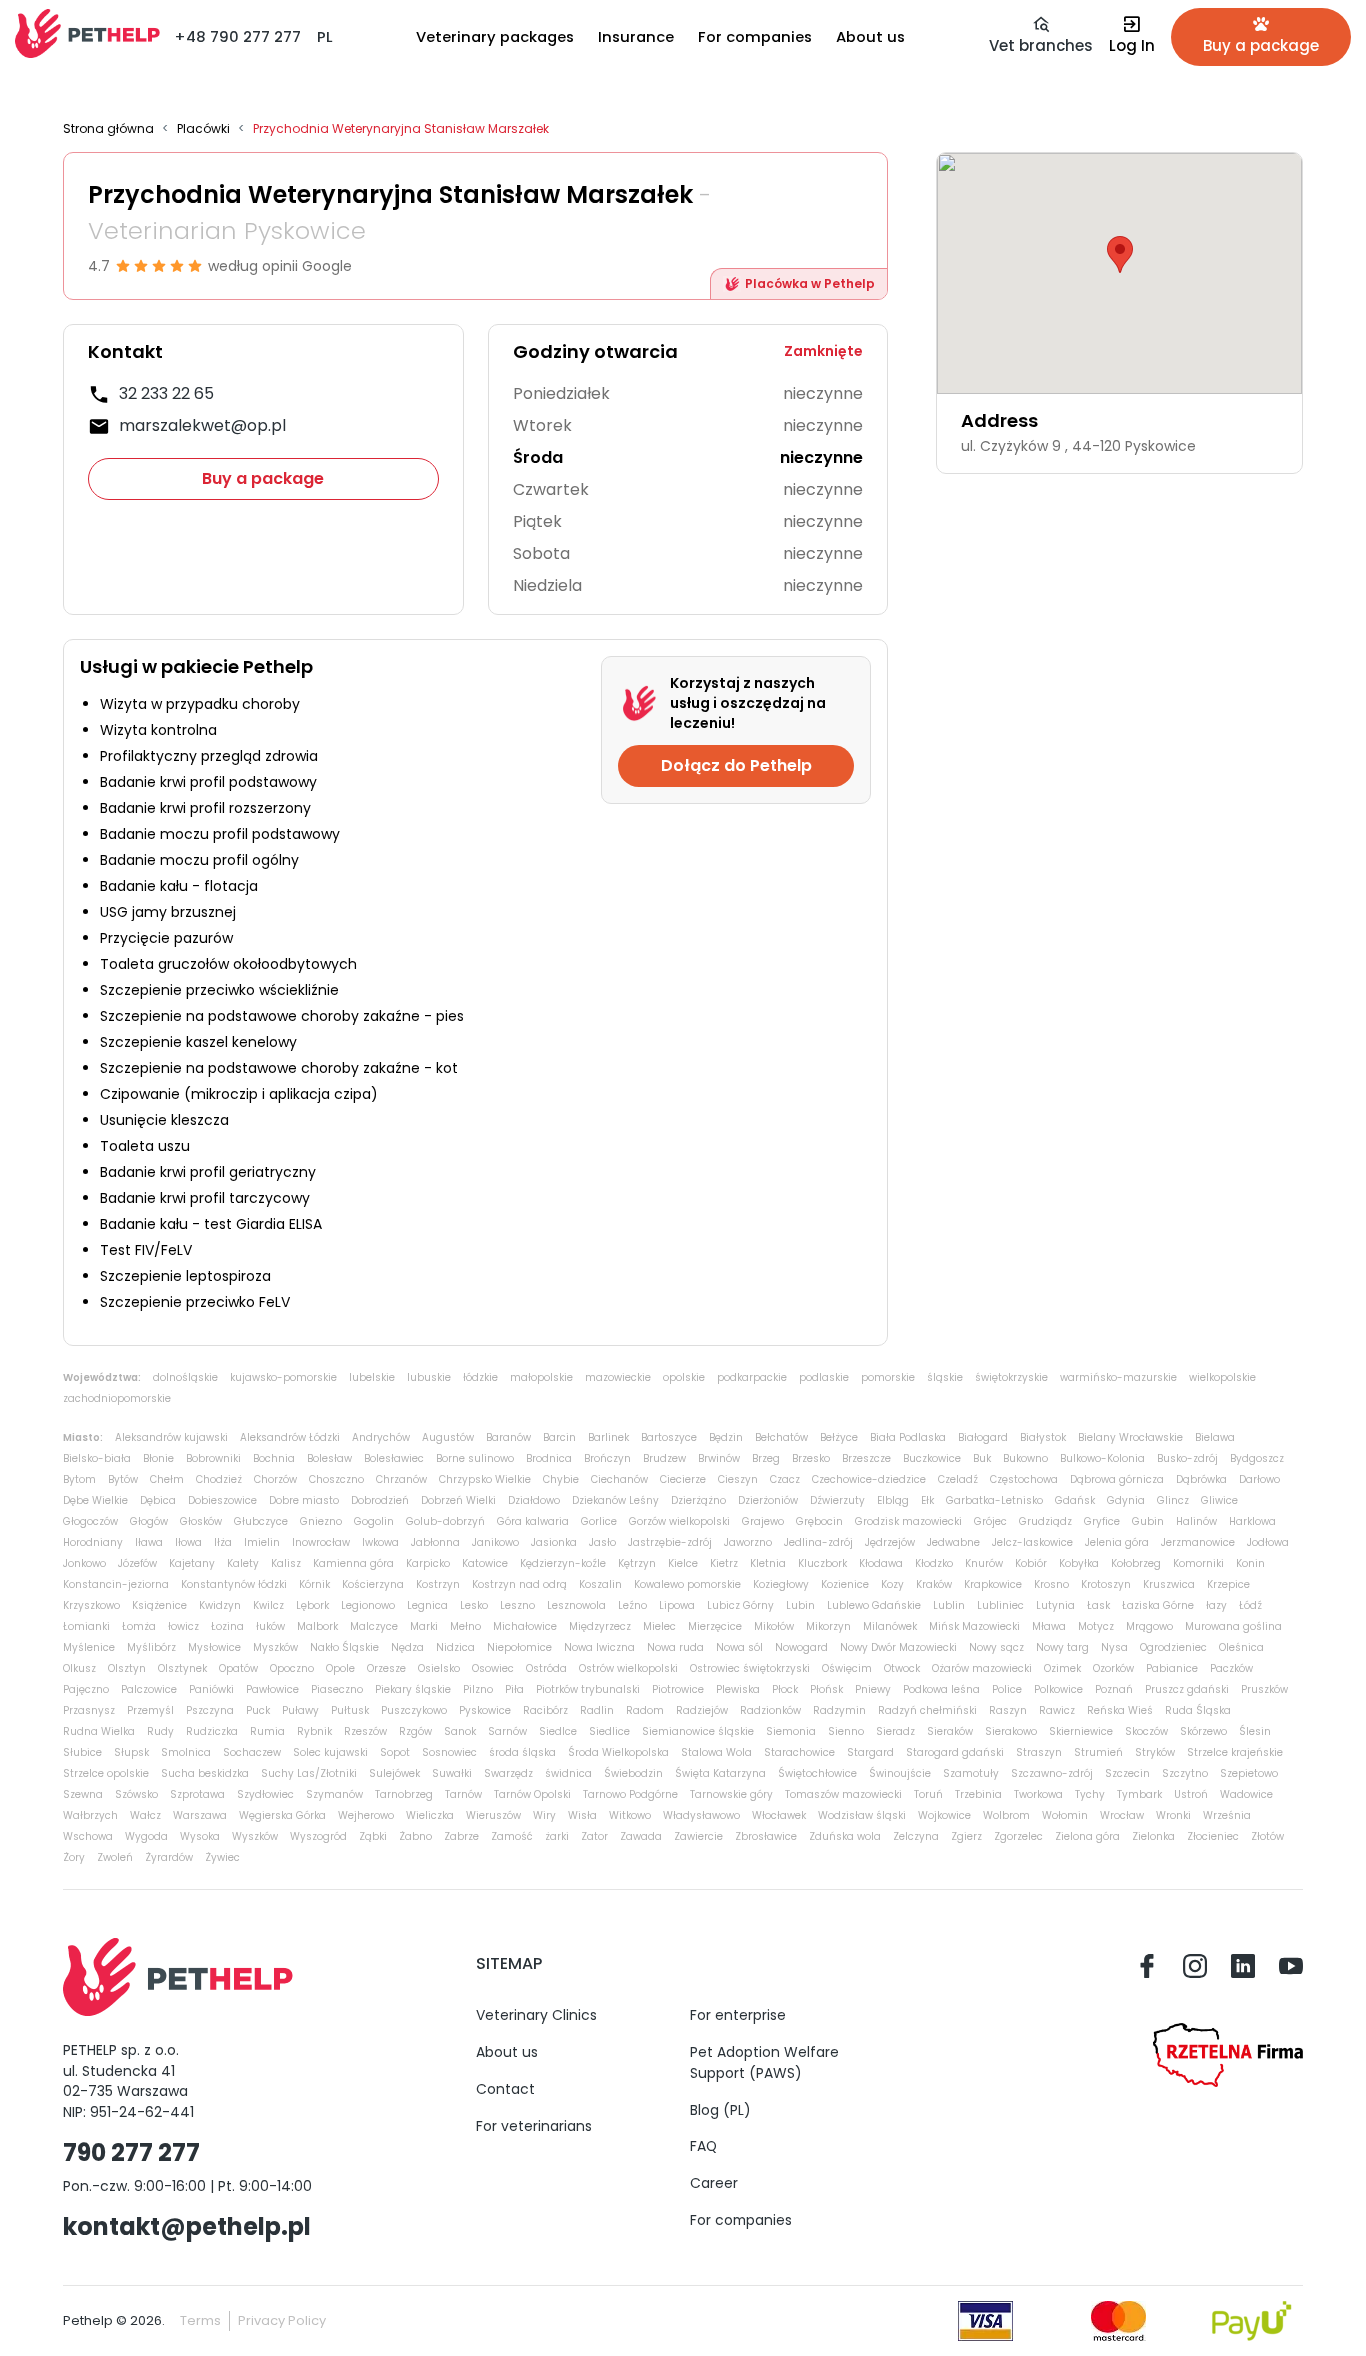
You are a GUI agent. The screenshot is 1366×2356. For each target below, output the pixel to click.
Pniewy (873, 1689)
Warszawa (200, 1815)
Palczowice (149, 1689)
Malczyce (374, 1626)
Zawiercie (698, 1836)
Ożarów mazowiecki (982, 1668)
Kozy (892, 1584)
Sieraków (950, 1731)
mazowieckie (618, 1377)
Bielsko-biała (97, 1458)
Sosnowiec (449, 1752)
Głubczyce (261, 1521)
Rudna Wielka (99, 1731)
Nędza (407, 1647)
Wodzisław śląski (862, 1815)
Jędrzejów (890, 1542)
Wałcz (145, 1815)
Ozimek (1062, 1668)
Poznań (1114, 1689)
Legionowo (368, 1605)
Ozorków (1113, 1668)
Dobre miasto (304, 1500)
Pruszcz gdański (1187, 1689)
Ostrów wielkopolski (628, 1668)
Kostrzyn (438, 1584)
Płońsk (826, 1689)
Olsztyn (127, 1668)
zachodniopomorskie (117, 1398)
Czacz (785, 1479)
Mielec (659, 1626)
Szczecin (1127, 1773)
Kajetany (192, 1563)
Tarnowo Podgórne (630, 1794)
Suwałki (452, 1773)
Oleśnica (1241, 1647)
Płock (785, 1689)
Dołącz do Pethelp (736, 765)
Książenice (159, 1605)
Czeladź (958, 1479)
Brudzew (664, 1458)
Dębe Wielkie (95, 1500)
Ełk (927, 1500)
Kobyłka (1079, 1563)
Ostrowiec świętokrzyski (750, 1668)
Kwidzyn (220, 1605)
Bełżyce (839, 1437)
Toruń (928, 1794)
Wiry (544, 1815)
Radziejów (702, 1710)
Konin (1250, 1563)
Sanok (460, 1731)
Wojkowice (944, 1815)
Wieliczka (430, 1815)
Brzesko (811, 1458)
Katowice (485, 1563)
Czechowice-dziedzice (869, 1479)
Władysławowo (701, 1815)
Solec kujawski (330, 1752)
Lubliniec (1000, 1605)
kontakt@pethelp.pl (187, 2226)
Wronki (1173, 1815)
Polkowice (1058, 1689)
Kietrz (724, 1563)
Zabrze (461, 1836)
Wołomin (1065, 1815)
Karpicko (428, 1563)
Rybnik (314, 1731)
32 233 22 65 (166, 393)
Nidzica (455, 1647)
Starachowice (799, 1752)
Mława (1049, 1626)
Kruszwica (1169, 1584)
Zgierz (966, 1836)
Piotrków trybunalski (588, 1689)
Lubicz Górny (740, 1605)
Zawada (641, 1836)
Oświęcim (847, 1668)
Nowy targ (1062, 1647)
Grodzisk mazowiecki (908, 1521)
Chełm (167, 1479)
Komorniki (1198, 1563)
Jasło (602, 1542)
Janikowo (495, 1542)
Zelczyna (916, 1836)
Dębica (158, 1500)
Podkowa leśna (941, 1689)
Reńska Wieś (1120, 1710)
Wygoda (146, 1836)
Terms (200, 2320)
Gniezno (321, 1521)
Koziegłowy (781, 1584)
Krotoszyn (1106, 1584)
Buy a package (263, 478)
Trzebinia (978, 1794)
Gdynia (1126, 1500)
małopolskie (541, 1377)
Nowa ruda (675, 1647)
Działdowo (534, 1500)
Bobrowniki (213, 1458)
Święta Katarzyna (720, 1773)
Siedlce (558, 1731)
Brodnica (549, 1458)
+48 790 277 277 (238, 37)
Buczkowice (932, 1458)
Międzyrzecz (600, 1626)
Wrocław (1122, 1815)
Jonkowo (84, 1563)
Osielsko (439, 1668)
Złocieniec (1213, 1836)
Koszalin (600, 1584)
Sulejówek (394, 1773)
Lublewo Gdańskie (874, 1605)
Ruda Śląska (1198, 1710)
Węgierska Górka (282, 1815)
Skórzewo (1203, 1731)
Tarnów (463, 1794)
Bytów (123, 1479)
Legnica (427, 1605)
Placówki (203, 129)
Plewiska (738, 1689)
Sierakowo (1011, 1731)
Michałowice (525, 1626)
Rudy (160, 1731)
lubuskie (429, 1377)
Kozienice (845, 1584)
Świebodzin (633, 1773)
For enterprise (738, 2015)
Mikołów (774, 1626)
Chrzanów (401, 1479)
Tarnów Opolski (532, 1794)
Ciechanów (619, 1479)
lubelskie (372, 1377)
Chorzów (275, 1479)
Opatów (238, 1668)
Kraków (934, 1584)
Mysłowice (214, 1647)
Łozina (227, 1626)
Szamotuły (971, 1773)
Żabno (415, 1836)
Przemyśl (150, 1710)
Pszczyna (210, 1710)
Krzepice (1228, 1584)
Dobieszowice (222, 1500)
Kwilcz (268, 1605)
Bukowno (1025, 1458)
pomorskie (888, 1377)
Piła (514, 1689)
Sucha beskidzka (205, 1773)
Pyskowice (485, 1710)
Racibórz (545, 1710)
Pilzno (478, 1689)
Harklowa (1252, 1521)
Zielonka (1153, 1836)
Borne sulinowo (475, 1458)
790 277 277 (131, 2152)
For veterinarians (534, 2126)
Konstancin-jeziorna (116, 1584)
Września (1227, 1815)
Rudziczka (212, 1731)
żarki (557, 1836)
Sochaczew (252, 1752)
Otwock (902, 1668)
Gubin (1148, 1521)
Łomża (139, 1626)
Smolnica (186, 1752)
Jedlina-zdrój (818, 1542)
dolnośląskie (185, 1377)
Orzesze (386, 1668)
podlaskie (824, 1377)
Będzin (726, 1437)
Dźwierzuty (837, 1500)
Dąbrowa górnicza (1117, 1479)
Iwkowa (380, 1542)
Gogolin (374, 1521)
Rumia (267, 1731)
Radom (645, 1710)
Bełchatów (781, 1437)
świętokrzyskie (1011, 1377)
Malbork (317, 1626)
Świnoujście (900, 1773)
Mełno (465, 1626)
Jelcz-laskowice (1032, 1542)
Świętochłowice (817, 1773)
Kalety (243, 1563)
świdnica (568, 1773)
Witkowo (630, 1815)
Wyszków (255, 1836)
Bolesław (329, 1458)
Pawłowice (272, 1689)
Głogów (149, 1521)
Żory (74, 1857)
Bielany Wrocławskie (1130, 1437)
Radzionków (770, 1710)
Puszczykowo (414, 1710)
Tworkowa (1038, 1794)
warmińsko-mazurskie (1118, 1377)
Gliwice (1219, 1500)
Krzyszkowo (91, 1605)
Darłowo (1259, 1479)
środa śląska (522, 1752)
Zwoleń (115, 1857)
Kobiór (1031, 1563)
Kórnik (314, 1584)
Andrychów (381, 1437)
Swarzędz (508, 1773)
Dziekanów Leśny (615, 1500)
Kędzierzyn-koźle (563, 1563)
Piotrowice (678, 1689)
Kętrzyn (637, 1563)
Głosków (201, 1521)
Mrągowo (1149, 1626)
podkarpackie (752, 1377)
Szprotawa (197, 1794)
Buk (982, 1458)
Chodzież (219, 1479)
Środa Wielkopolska (618, 1752)
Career (714, 2183)
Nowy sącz (996, 1647)
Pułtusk (350, 1710)
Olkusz (79, 1668)
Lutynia (1055, 1605)
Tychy (1090, 1794)
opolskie (684, 1377)
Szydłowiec (265, 1794)
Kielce (683, 1563)
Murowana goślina (1233, 1626)
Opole (340, 1668)
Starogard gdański (955, 1752)
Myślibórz (151, 1647)
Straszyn (1039, 1752)
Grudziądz (1045, 1521)
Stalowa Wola (716, 1752)
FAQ (703, 2146)
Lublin (949, 1605)
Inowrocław (321, 1542)
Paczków (1231, 1668)
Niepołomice (519, 1647)
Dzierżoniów (768, 1500)
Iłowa (188, 1542)
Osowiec (493, 1668)
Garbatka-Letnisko (994, 1500)
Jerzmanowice (1198, 1542)
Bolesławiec (394, 1458)
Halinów (1196, 1521)
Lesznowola (576, 1605)
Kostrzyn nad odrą (519, 1584)
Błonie (158, 1458)
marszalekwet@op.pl (202, 425)
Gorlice (599, 1521)
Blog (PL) (720, 2110)
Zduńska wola (845, 1836)
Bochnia (274, 1458)
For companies (741, 2220)
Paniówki (211, 1689)
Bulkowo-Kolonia (1102, 1458)
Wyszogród (318, 1836)
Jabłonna (435, 1542)
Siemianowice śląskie (698, 1731)
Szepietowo (1249, 1773)
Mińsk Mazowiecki (974, 1626)
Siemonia (791, 1731)
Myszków (275, 1647)
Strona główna (108, 129)
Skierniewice (1081, 1731)
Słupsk (131, 1752)
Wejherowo (366, 1815)
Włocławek (779, 1815)
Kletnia (768, 1563)
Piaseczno (337, 1689)
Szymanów (334, 1794)
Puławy (300, 1710)
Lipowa (677, 1605)
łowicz (183, 1626)
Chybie (561, 1479)
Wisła (582, 1815)
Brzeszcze (866, 1458)
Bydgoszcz (1257, 1458)
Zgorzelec (1018, 1836)
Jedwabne (953, 1542)
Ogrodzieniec (1173, 1647)
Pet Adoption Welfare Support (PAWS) (764, 2062)
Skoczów (1146, 1731)
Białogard (983, 1437)
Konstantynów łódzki (234, 1584)
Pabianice (1172, 1668)
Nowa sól (739, 1647)
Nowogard (801, 1647)
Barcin (559, 1437)
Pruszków (1264, 1689)
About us (507, 2052)
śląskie (945, 1377)
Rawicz (1057, 1710)
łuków (270, 1626)
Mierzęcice (715, 1626)
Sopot (395, 1752)
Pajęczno (86, 1689)
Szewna (83, 1794)
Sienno (846, 1731)
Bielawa (1215, 1437)
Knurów (984, 1563)
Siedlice (609, 1731)
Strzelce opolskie (106, 1773)
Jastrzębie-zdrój (670, 1542)
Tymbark (1139, 1794)
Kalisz (286, 1563)
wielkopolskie (1222, 1377)
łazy (1216, 1605)
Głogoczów (90, 1521)
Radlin (597, 1710)
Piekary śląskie (413, 1689)
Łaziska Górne (1158, 1605)
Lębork (312, 1605)
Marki (424, 1626)
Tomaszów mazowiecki (843, 1794)
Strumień (1098, 1752)
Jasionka (554, 1542)
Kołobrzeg (1136, 1563)
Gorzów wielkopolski (679, 1521)
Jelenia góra (1117, 1542)
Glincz (1173, 1500)
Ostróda (546, 1668)
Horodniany (93, 1542)
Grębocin (819, 1521)
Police (1007, 1689)
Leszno (517, 1605)
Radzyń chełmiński (927, 1710)
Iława (149, 1542)
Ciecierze (683, 1479)
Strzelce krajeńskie (1235, 1752)
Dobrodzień (380, 1500)
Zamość (512, 1836)
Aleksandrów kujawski (171, 1437)
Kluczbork (822, 1563)
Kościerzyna (373, 1584)
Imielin (262, 1542)
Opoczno (292, 1668)
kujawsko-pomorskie (283, 1377)
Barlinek (608, 1437)
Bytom (79, 1479)
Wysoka (200, 1836)
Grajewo (763, 1521)
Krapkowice (993, 1584)
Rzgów (415, 1731)
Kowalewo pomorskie (687, 1584)
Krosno (1051, 1584)
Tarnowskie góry (731, 1794)
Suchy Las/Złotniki (309, 1773)
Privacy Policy (282, 2320)
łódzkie (480, 1377)
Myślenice (89, 1647)
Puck (258, 1710)
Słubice (82, 1752)
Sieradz (895, 1731)
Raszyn (1008, 1710)
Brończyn (607, 1458)
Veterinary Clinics (536, 2015)
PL (324, 37)
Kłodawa (881, 1563)
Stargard (870, 1752)
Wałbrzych (90, 1815)
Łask (1098, 1605)
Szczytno (1185, 1773)
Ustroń (1191, 1794)
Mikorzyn (828, 1626)
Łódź (1250, 1605)
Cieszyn (738, 1479)
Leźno (632, 1605)
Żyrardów (169, 1857)
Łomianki (86, 1626)
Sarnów (507, 1731)
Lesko (474, 1605)
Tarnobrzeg (404, 1794)
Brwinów (719, 1458)
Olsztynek (182, 1668)
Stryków (1155, 1752)
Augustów (448, 1437)
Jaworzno (748, 1542)
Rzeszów (365, 1731)
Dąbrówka (1201, 1479)
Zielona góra (1087, 1836)
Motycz (1096, 1626)
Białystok (1043, 1437)
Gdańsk (1075, 1500)
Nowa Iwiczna (599, 1647)
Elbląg (893, 1500)
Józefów (137, 1563)
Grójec (990, 1521)
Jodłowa (1268, 1542)
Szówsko (136, 1794)
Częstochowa (1024, 1479)
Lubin (800, 1605)
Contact (505, 2089)
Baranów (508, 1437)
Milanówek (890, 1626)
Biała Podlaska (908, 1437)
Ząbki (373, 1836)
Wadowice (1246, 1794)
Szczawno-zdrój (1052, 1773)
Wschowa (88, 1836)
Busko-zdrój (1187, 1458)
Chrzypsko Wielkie (485, 1479)
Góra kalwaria (533, 1521)
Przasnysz (89, 1710)
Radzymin (839, 1710)
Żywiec (222, 1857)
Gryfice (1102, 1521)
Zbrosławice (766, 1836)
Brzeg (766, 1458)
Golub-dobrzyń (445, 1521)
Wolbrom (1006, 1815)
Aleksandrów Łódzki (290, 1437)
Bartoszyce (669, 1437)
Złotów (1267, 1836)
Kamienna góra (353, 1563)
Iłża (223, 1542)
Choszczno (336, 1479)
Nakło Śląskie (344, 1647)
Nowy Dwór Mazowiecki (898, 1647)
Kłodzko (934, 1563)
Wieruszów (493, 1815)
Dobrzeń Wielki (458, 1500)
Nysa (1114, 1647)
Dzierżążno (698, 1500)
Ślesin (1255, 1731)
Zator (594, 1836)
